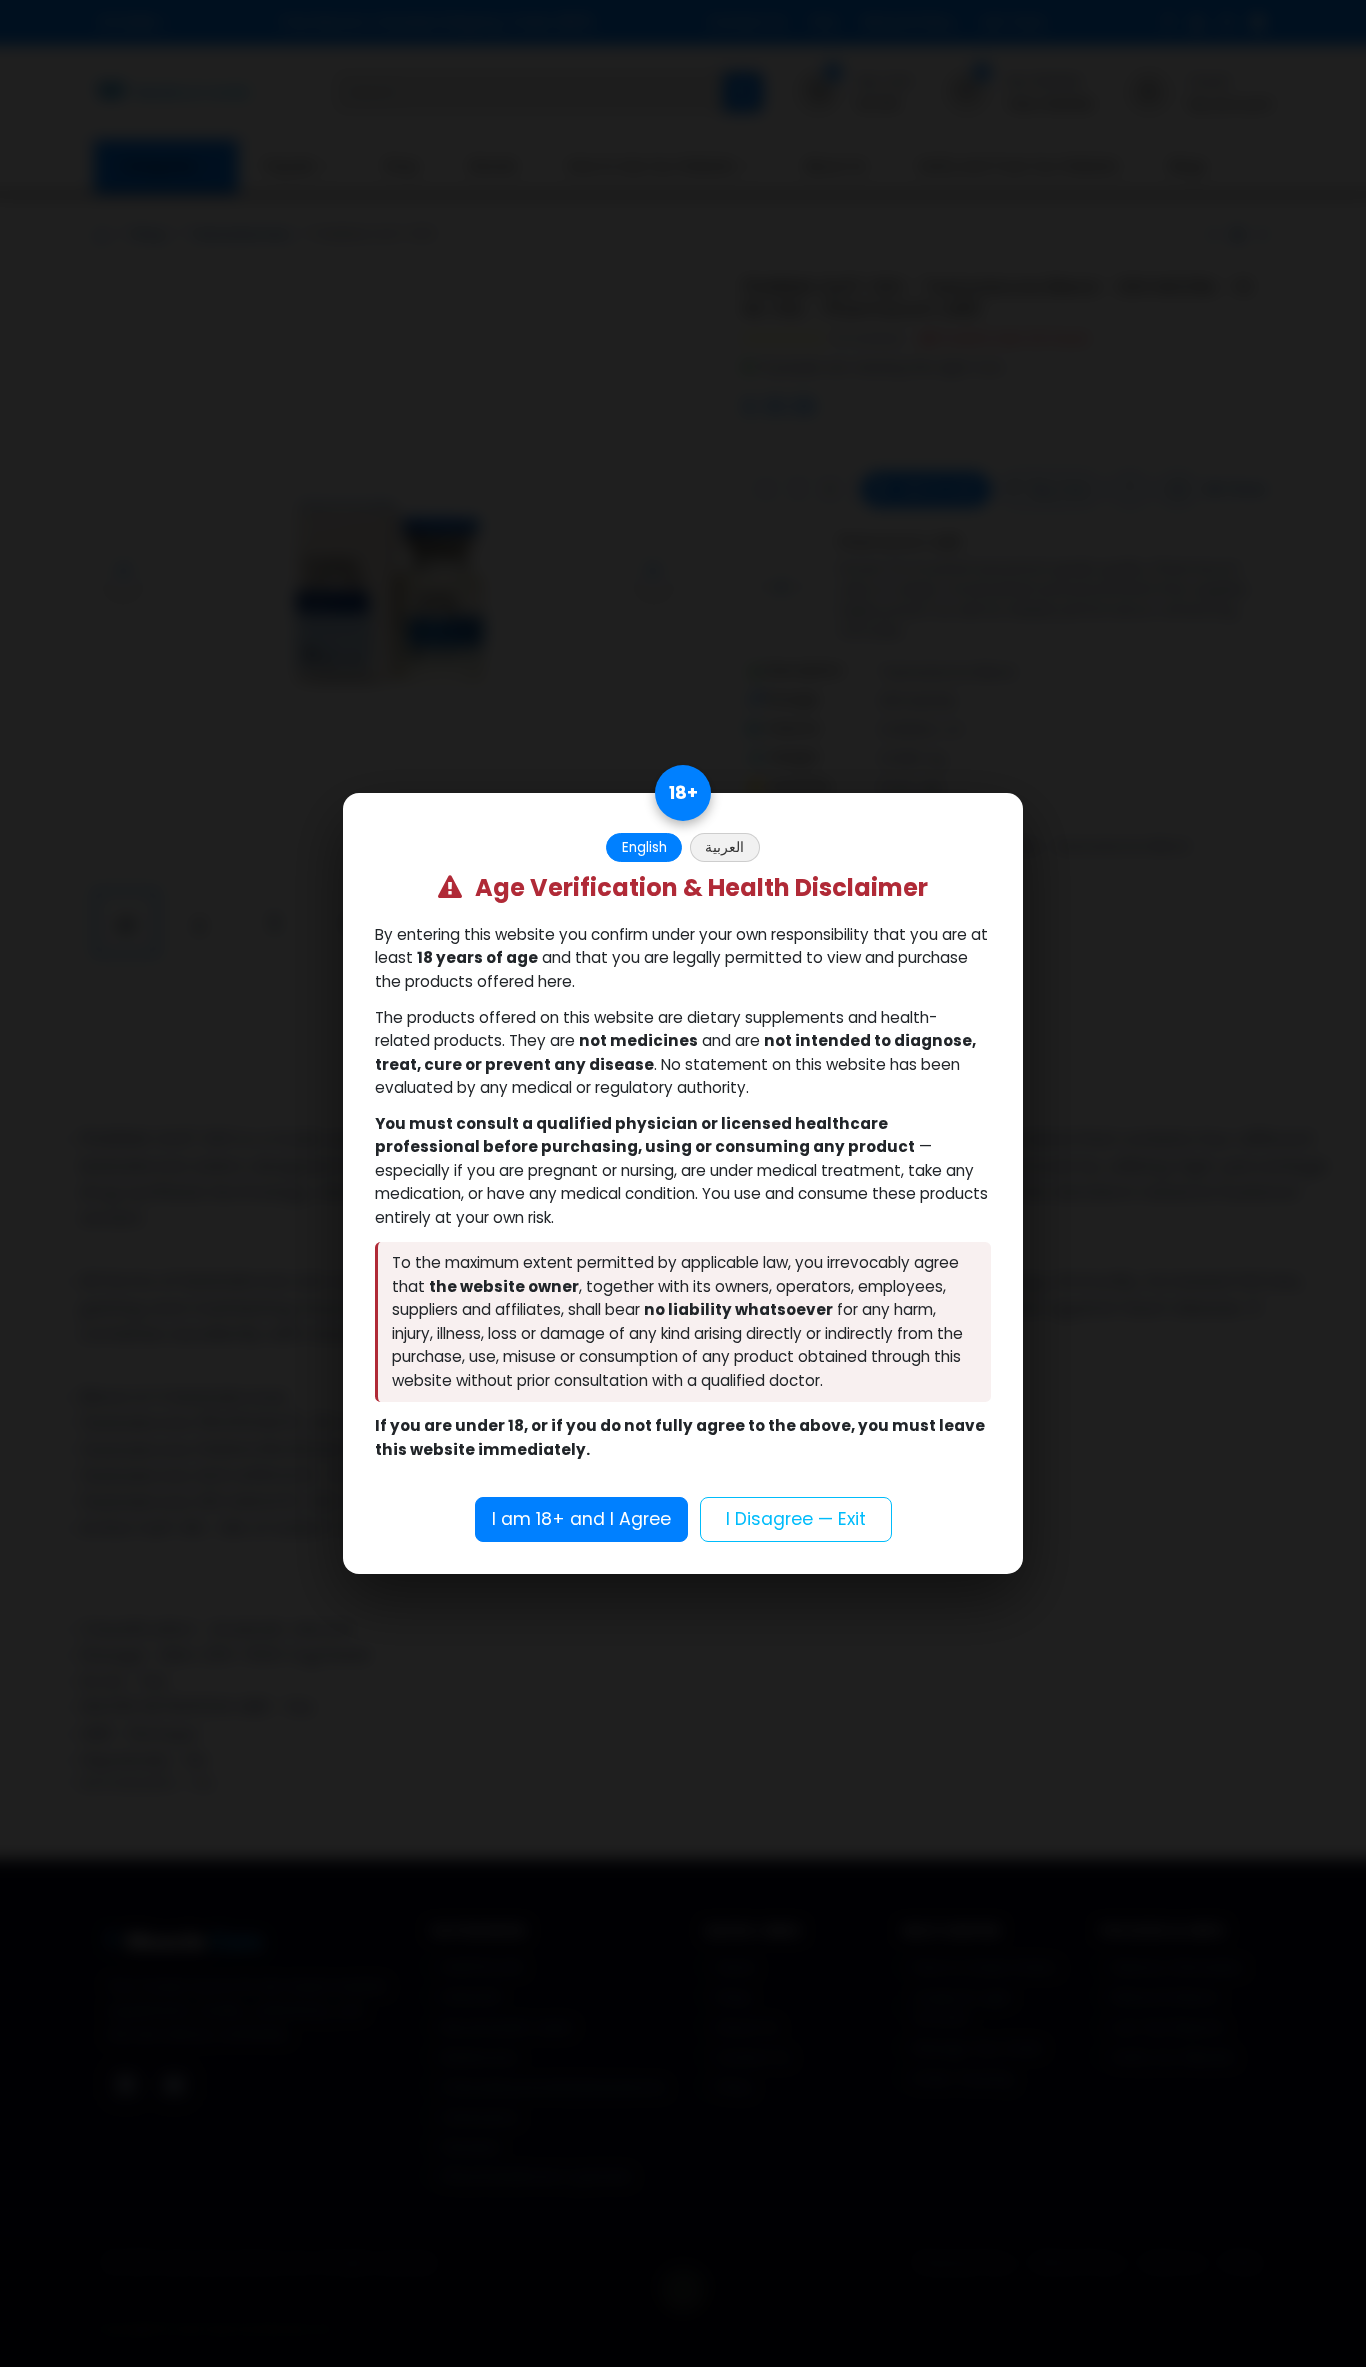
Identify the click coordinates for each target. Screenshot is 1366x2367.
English (644, 847)
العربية (724, 847)
